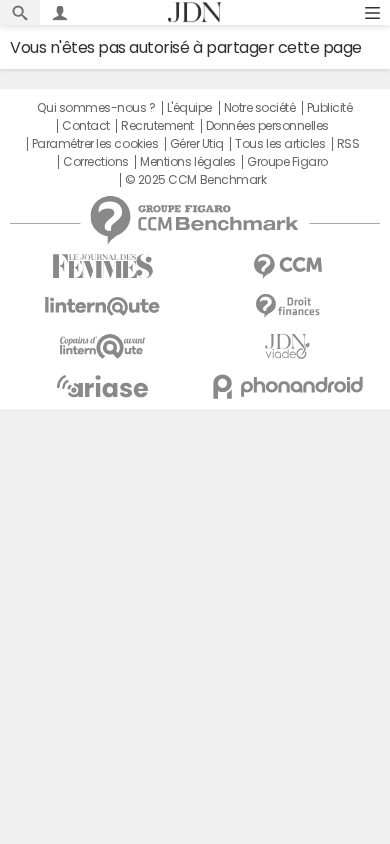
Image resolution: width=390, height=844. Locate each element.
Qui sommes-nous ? (96, 108)
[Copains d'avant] (102, 346)
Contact (86, 126)
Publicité (330, 108)
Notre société (260, 108)
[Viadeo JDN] (287, 346)
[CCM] (287, 266)
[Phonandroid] (287, 386)
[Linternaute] (102, 306)
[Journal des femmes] (102, 266)
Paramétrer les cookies (95, 144)
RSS (348, 144)
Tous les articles (280, 144)
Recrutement (157, 126)
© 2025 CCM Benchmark (195, 180)
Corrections (96, 162)
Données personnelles (267, 126)
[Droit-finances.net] (287, 306)
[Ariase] (102, 386)
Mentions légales (187, 162)
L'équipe (189, 108)
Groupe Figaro (287, 162)
